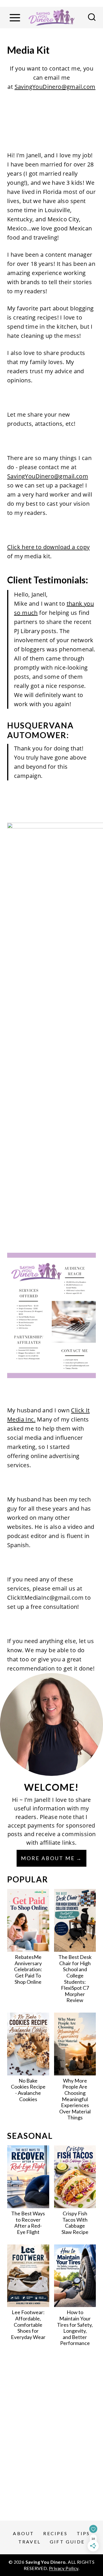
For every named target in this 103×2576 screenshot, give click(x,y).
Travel (29, 2542)
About (23, 2533)
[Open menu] (15, 18)
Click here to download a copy (48, 547)
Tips (83, 2533)
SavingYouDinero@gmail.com (55, 87)
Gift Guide (67, 2542)
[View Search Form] (92, 18)
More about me (48, 1858)
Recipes (55, 2533)
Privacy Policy (64, 2568)
